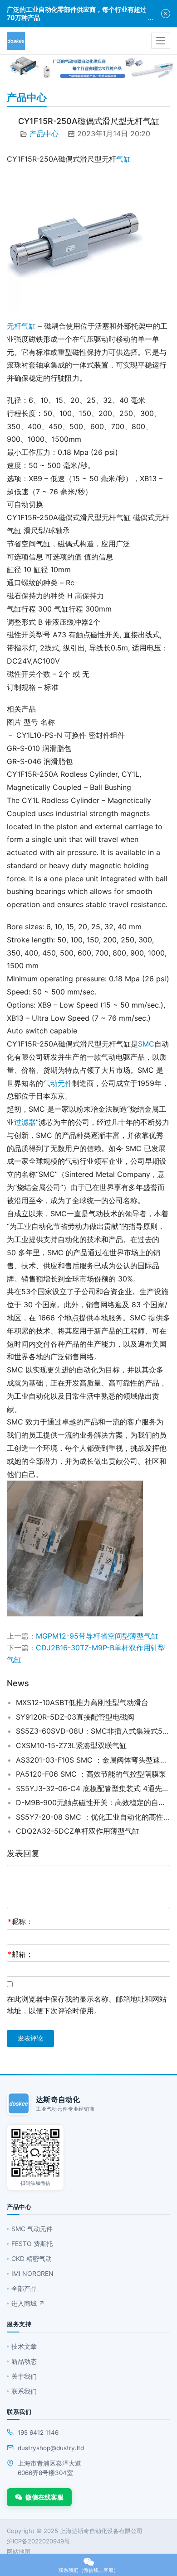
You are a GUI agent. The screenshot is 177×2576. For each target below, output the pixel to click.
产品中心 (44, 134)
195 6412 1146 (38, 2433)
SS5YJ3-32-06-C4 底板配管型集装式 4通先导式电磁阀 (93, 1788)
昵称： (20, 1921)
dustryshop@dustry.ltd (51, 2448)
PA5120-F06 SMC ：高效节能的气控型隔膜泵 (91, 1774)
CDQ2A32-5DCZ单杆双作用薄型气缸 (78, 1831)
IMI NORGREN (32, 2273)
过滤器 (25, 1122)
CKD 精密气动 (32, 2258)
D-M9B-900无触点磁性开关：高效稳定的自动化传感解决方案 (93, 1802)
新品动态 (24, 2361)
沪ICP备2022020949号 (38, 2541)
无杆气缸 (21, 326)
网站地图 (19, 2552)
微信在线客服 (44, 2497)
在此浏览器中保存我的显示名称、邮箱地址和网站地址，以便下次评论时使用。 (87, 2005)
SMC (146, 1044)
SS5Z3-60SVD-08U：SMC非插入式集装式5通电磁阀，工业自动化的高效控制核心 (93, 1731)
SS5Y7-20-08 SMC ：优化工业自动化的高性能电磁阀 (93, 1817)
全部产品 (24, 2288)
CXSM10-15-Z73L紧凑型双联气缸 (71, 1745)
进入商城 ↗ (28, 2303)
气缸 (123, 159)
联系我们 (24, 2391)
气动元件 (58, 1083)
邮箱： (20, 1954)
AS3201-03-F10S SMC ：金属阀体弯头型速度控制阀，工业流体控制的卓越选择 (93, 1760)
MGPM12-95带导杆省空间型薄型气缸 (97, 1636)
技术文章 (24, 2346)
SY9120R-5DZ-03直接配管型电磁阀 (75, 1717)
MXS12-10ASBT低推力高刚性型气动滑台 (82, 1702)
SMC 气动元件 (32, 2229)
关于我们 (24, 2376)
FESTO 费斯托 (32, 2244)
